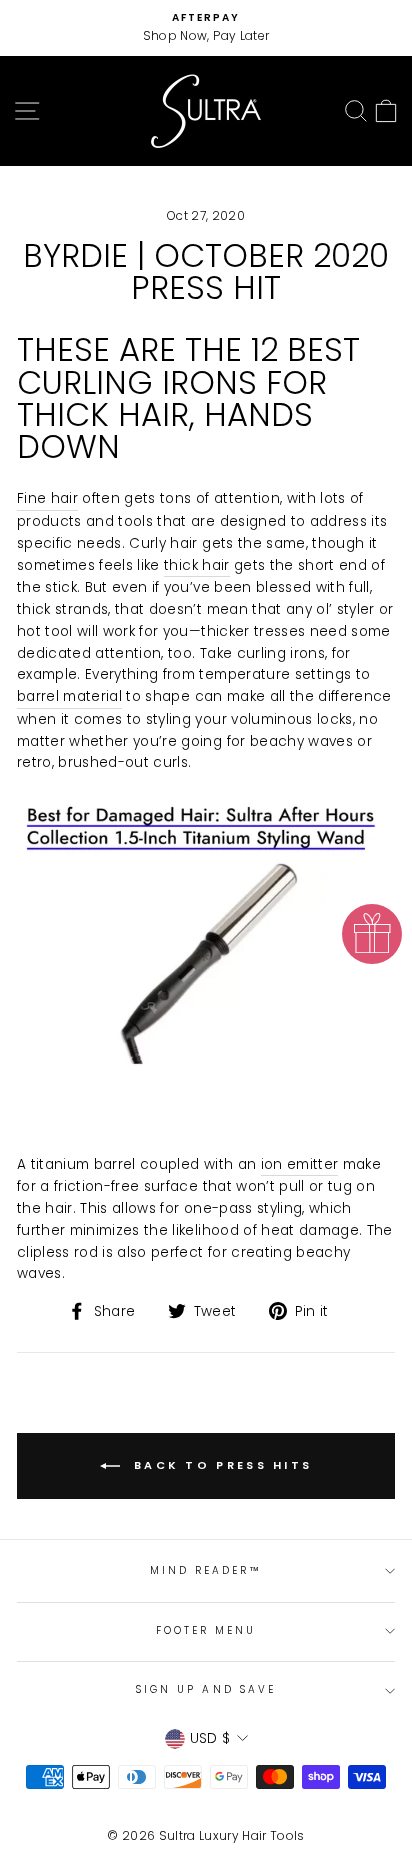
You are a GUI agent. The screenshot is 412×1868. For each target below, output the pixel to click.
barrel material (69, 696)
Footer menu (206, 1630)
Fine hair (47, 498)
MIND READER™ (206, 1570)
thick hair (196, 565)
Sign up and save (206, 1689)
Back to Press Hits (220, 1465)
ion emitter (300, 1164)
